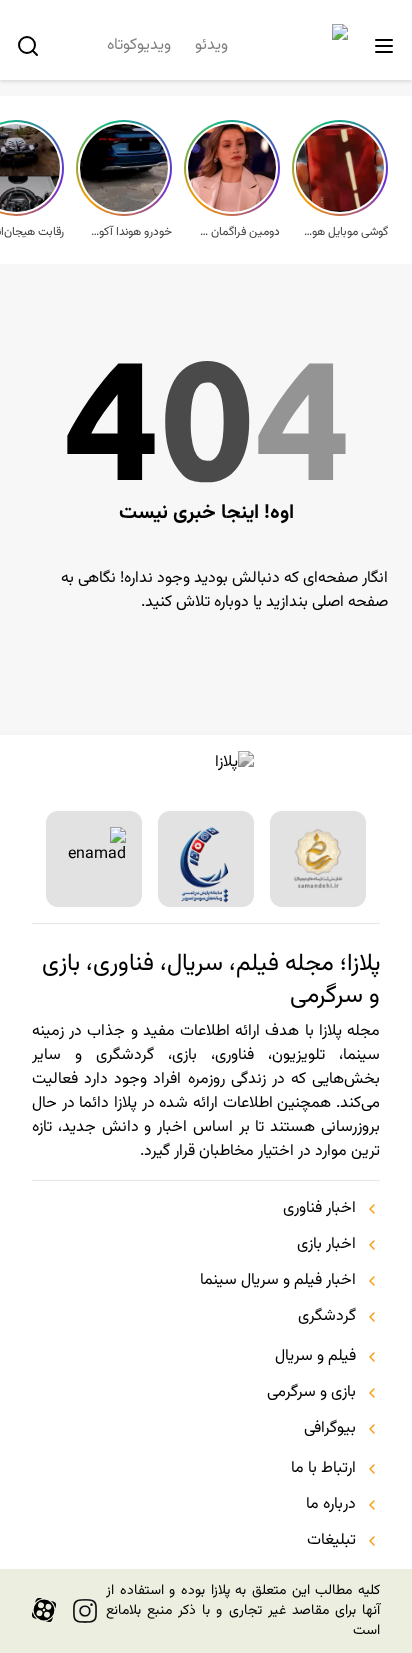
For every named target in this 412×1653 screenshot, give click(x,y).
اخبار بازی (326, 1245)
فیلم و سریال (315, 1357)
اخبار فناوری (319, 1209)
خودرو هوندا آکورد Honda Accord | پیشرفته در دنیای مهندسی (130, 232)
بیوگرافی (330, 1429)
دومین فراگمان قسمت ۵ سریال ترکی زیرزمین (238, 232)
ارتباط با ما (323, 1469)
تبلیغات (331, 1541)
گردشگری (327, 1317)
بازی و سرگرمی (311, 1393)
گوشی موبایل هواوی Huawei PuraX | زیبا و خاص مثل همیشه (346, 232)
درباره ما (331, 1505)
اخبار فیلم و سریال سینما (278, 1281)
